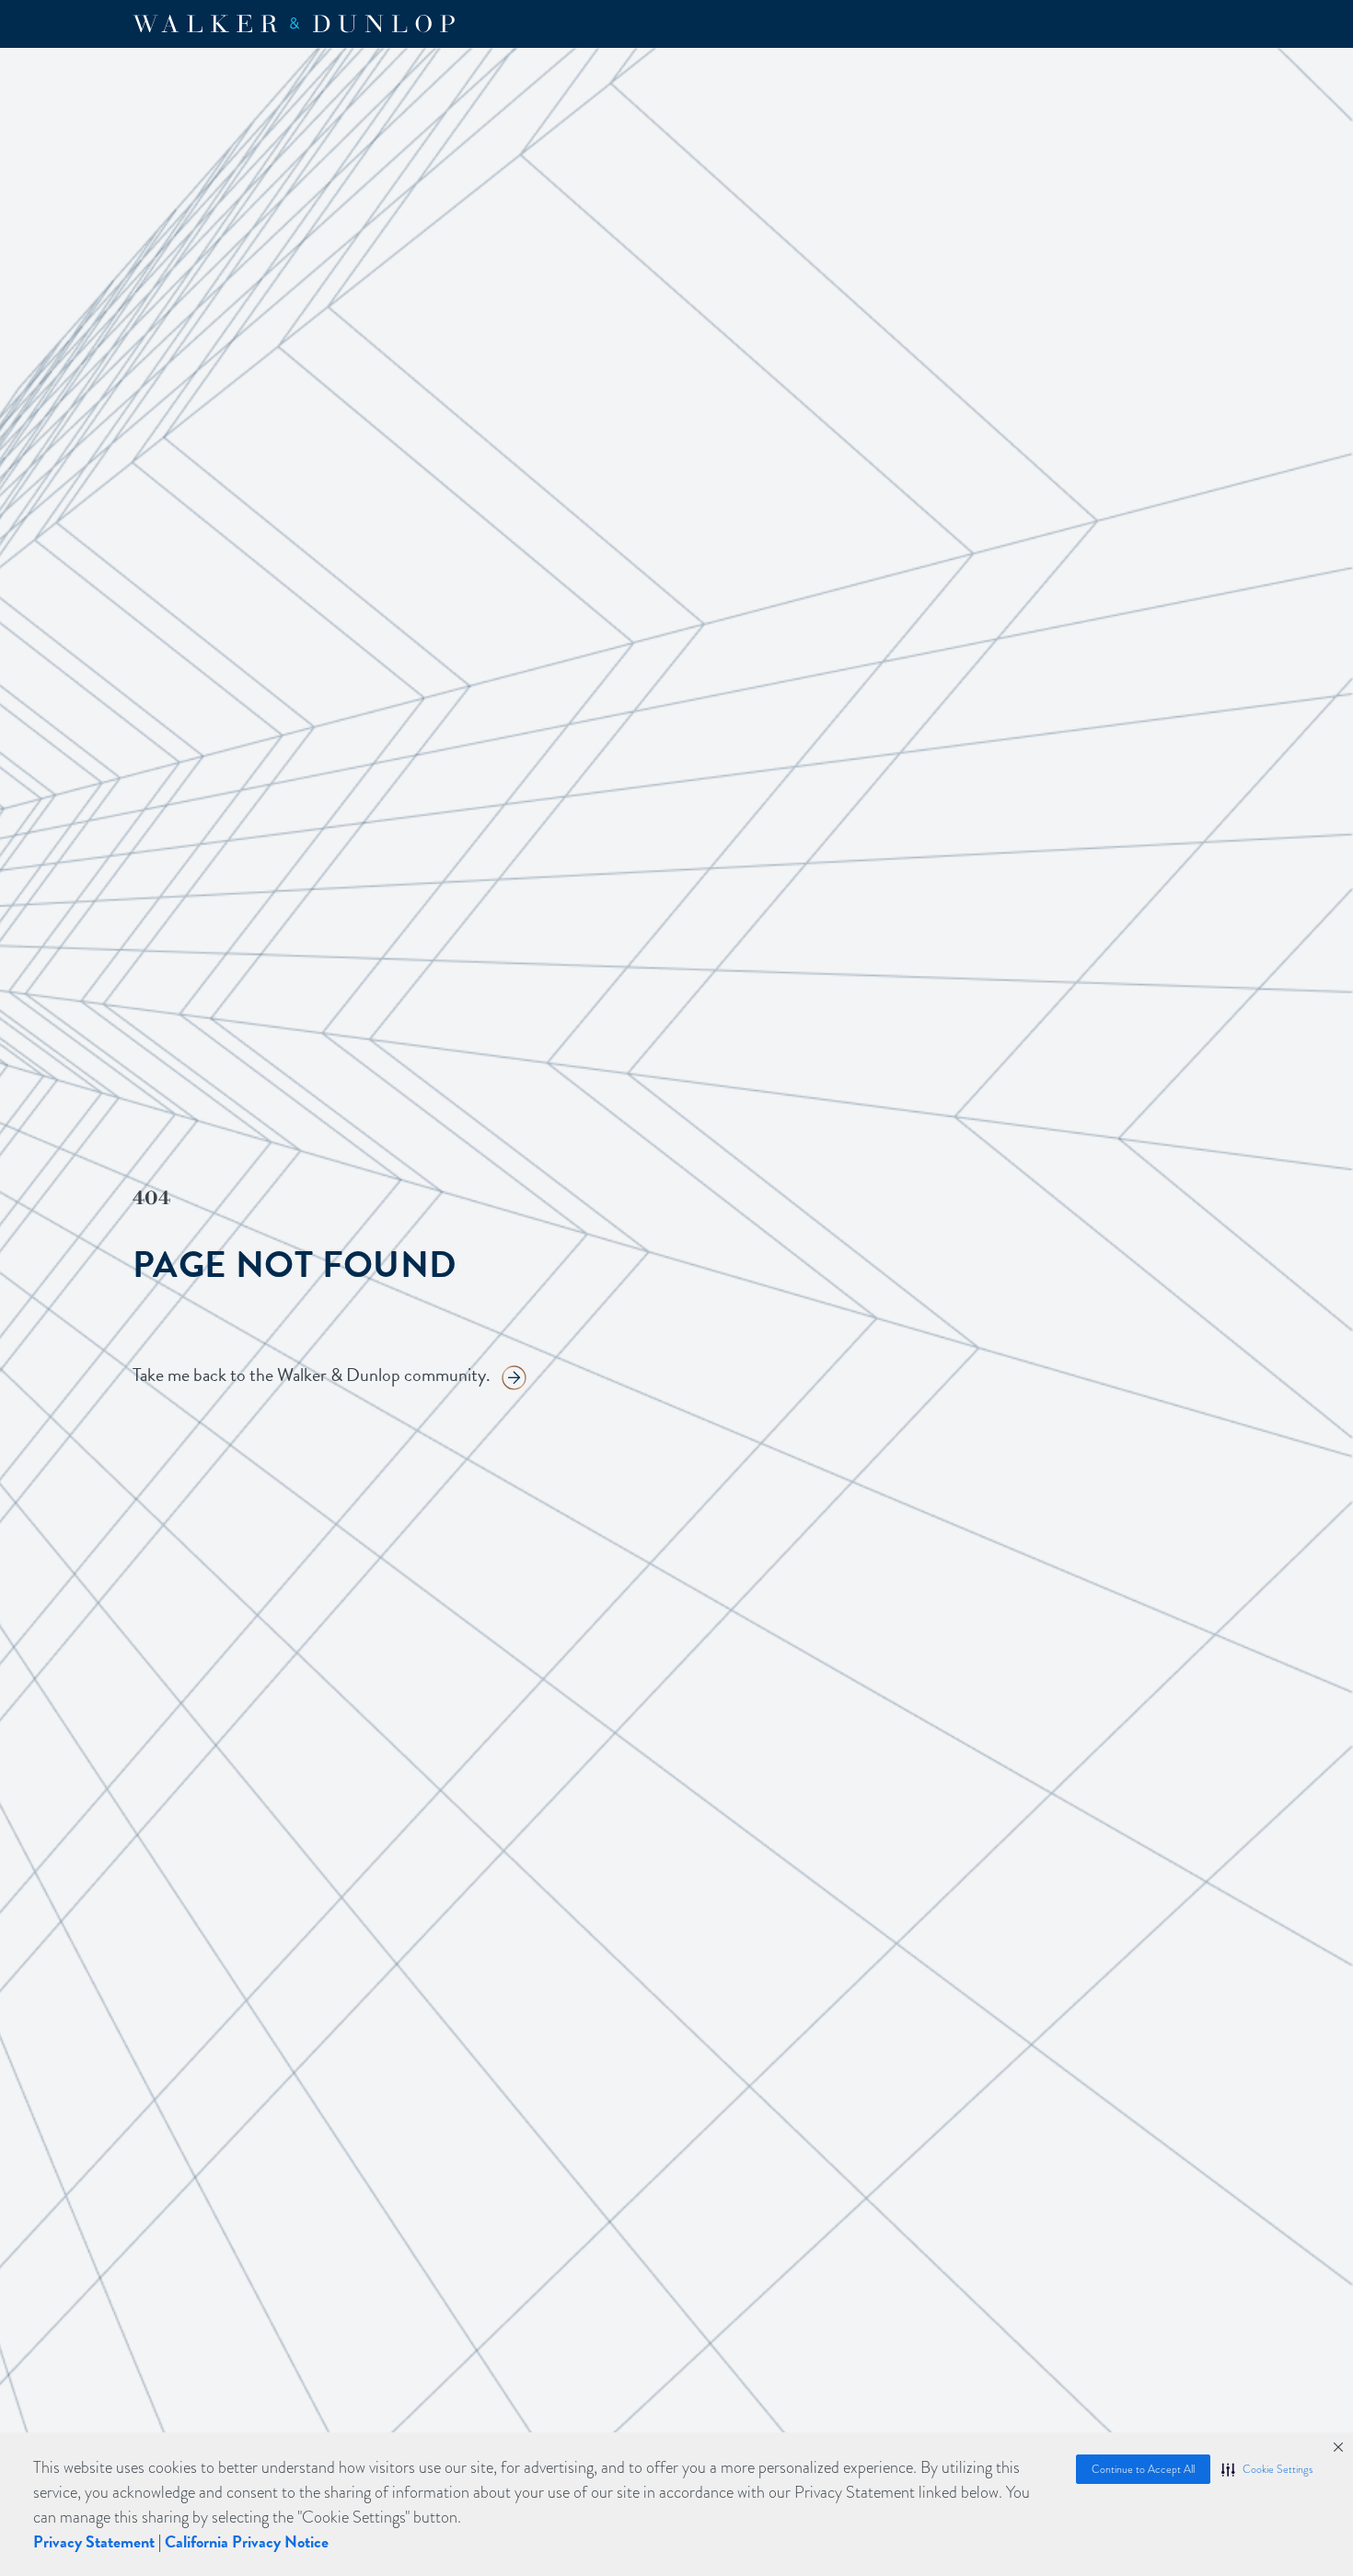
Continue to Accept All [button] (1143, 2469)
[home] (294, 24)
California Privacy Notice (247, 2541)
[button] (1267, 2469)
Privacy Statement (94, 2541)
